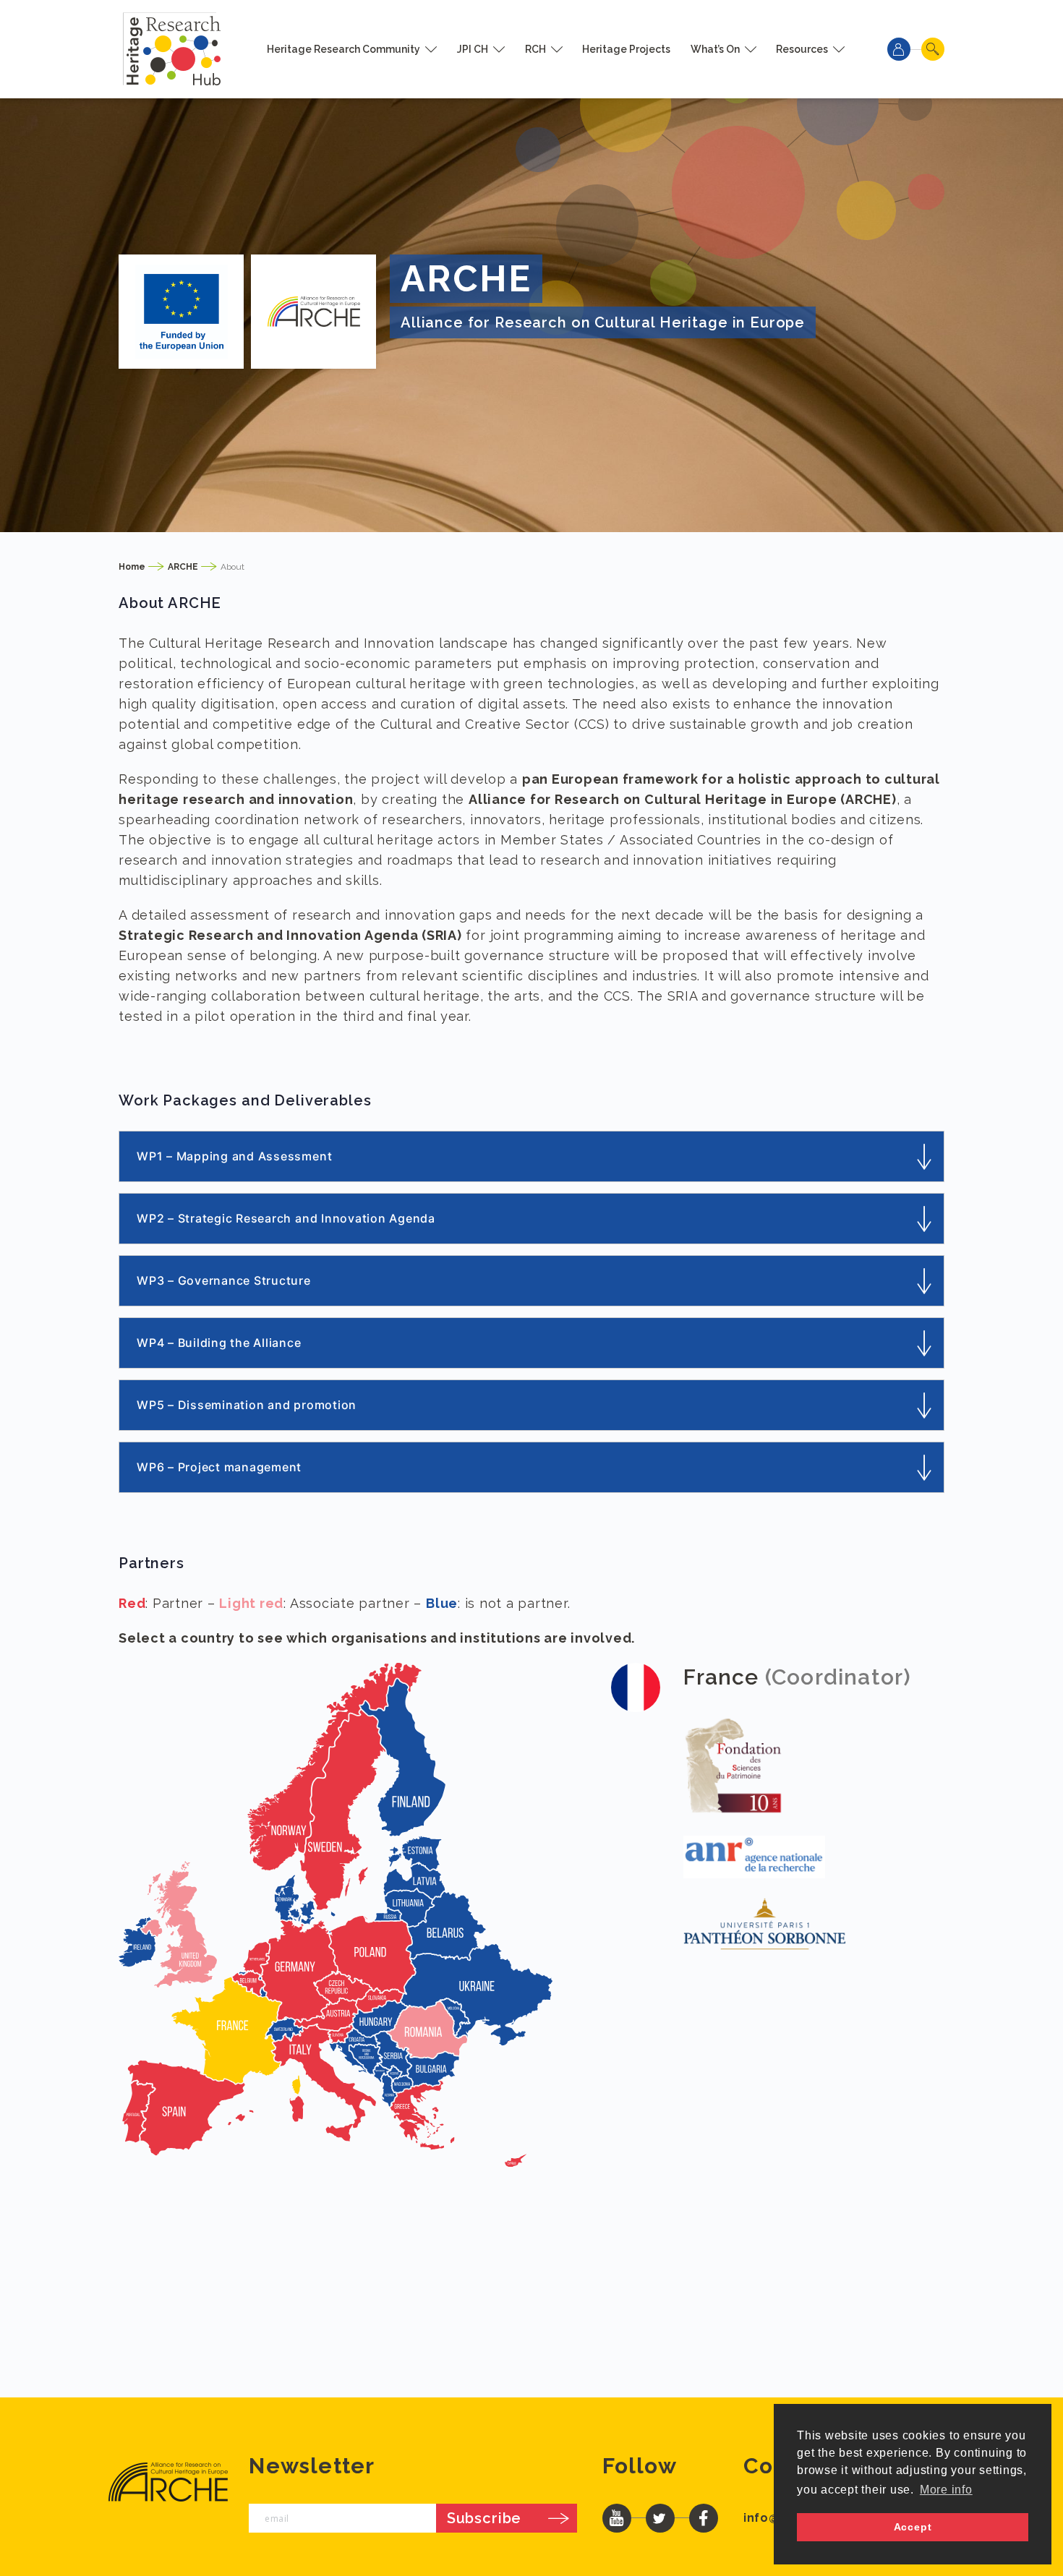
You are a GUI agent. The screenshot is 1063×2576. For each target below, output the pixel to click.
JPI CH (473, 49)
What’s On (715, 49)
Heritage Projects (626, 49)
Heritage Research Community (343, 49)
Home (132, 567)
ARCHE (183, 567)
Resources (802, 49)
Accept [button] (913, 2527)
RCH (535, 49)
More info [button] (946, 2490)
